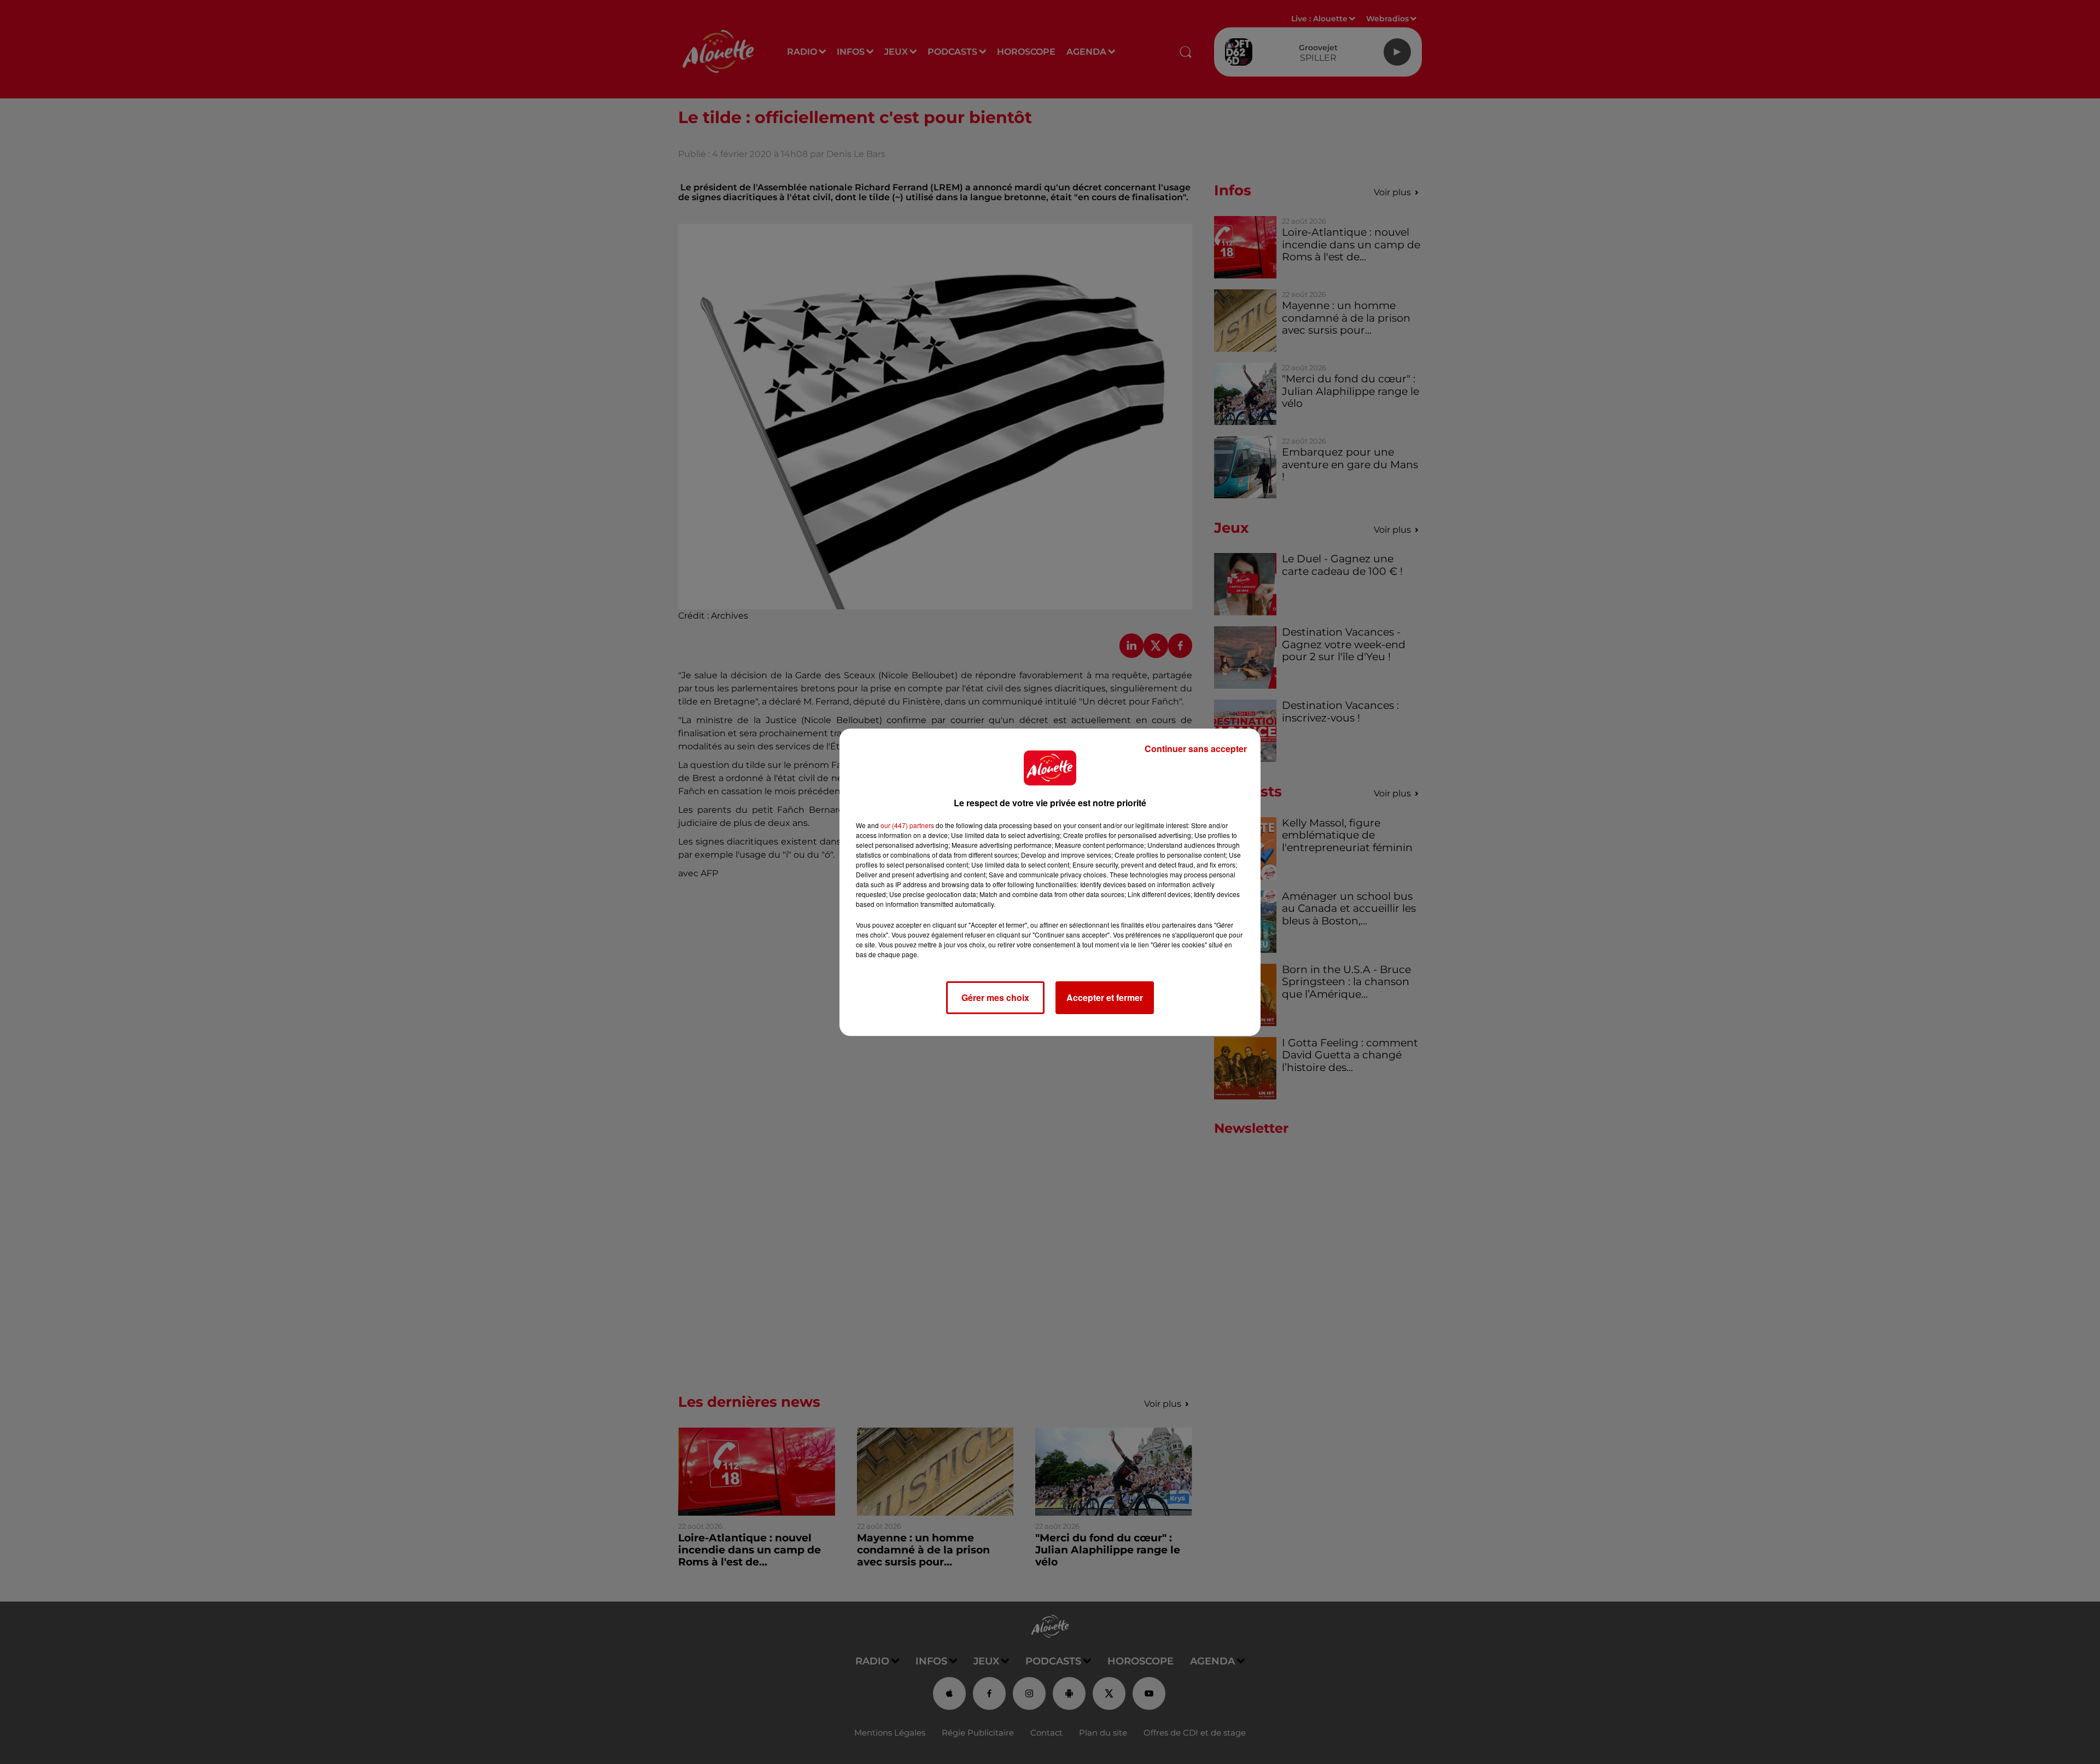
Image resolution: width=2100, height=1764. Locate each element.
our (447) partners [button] (907, 825)
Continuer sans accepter (1196, 749)
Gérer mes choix (995, 997)
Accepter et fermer (1105, 997)
